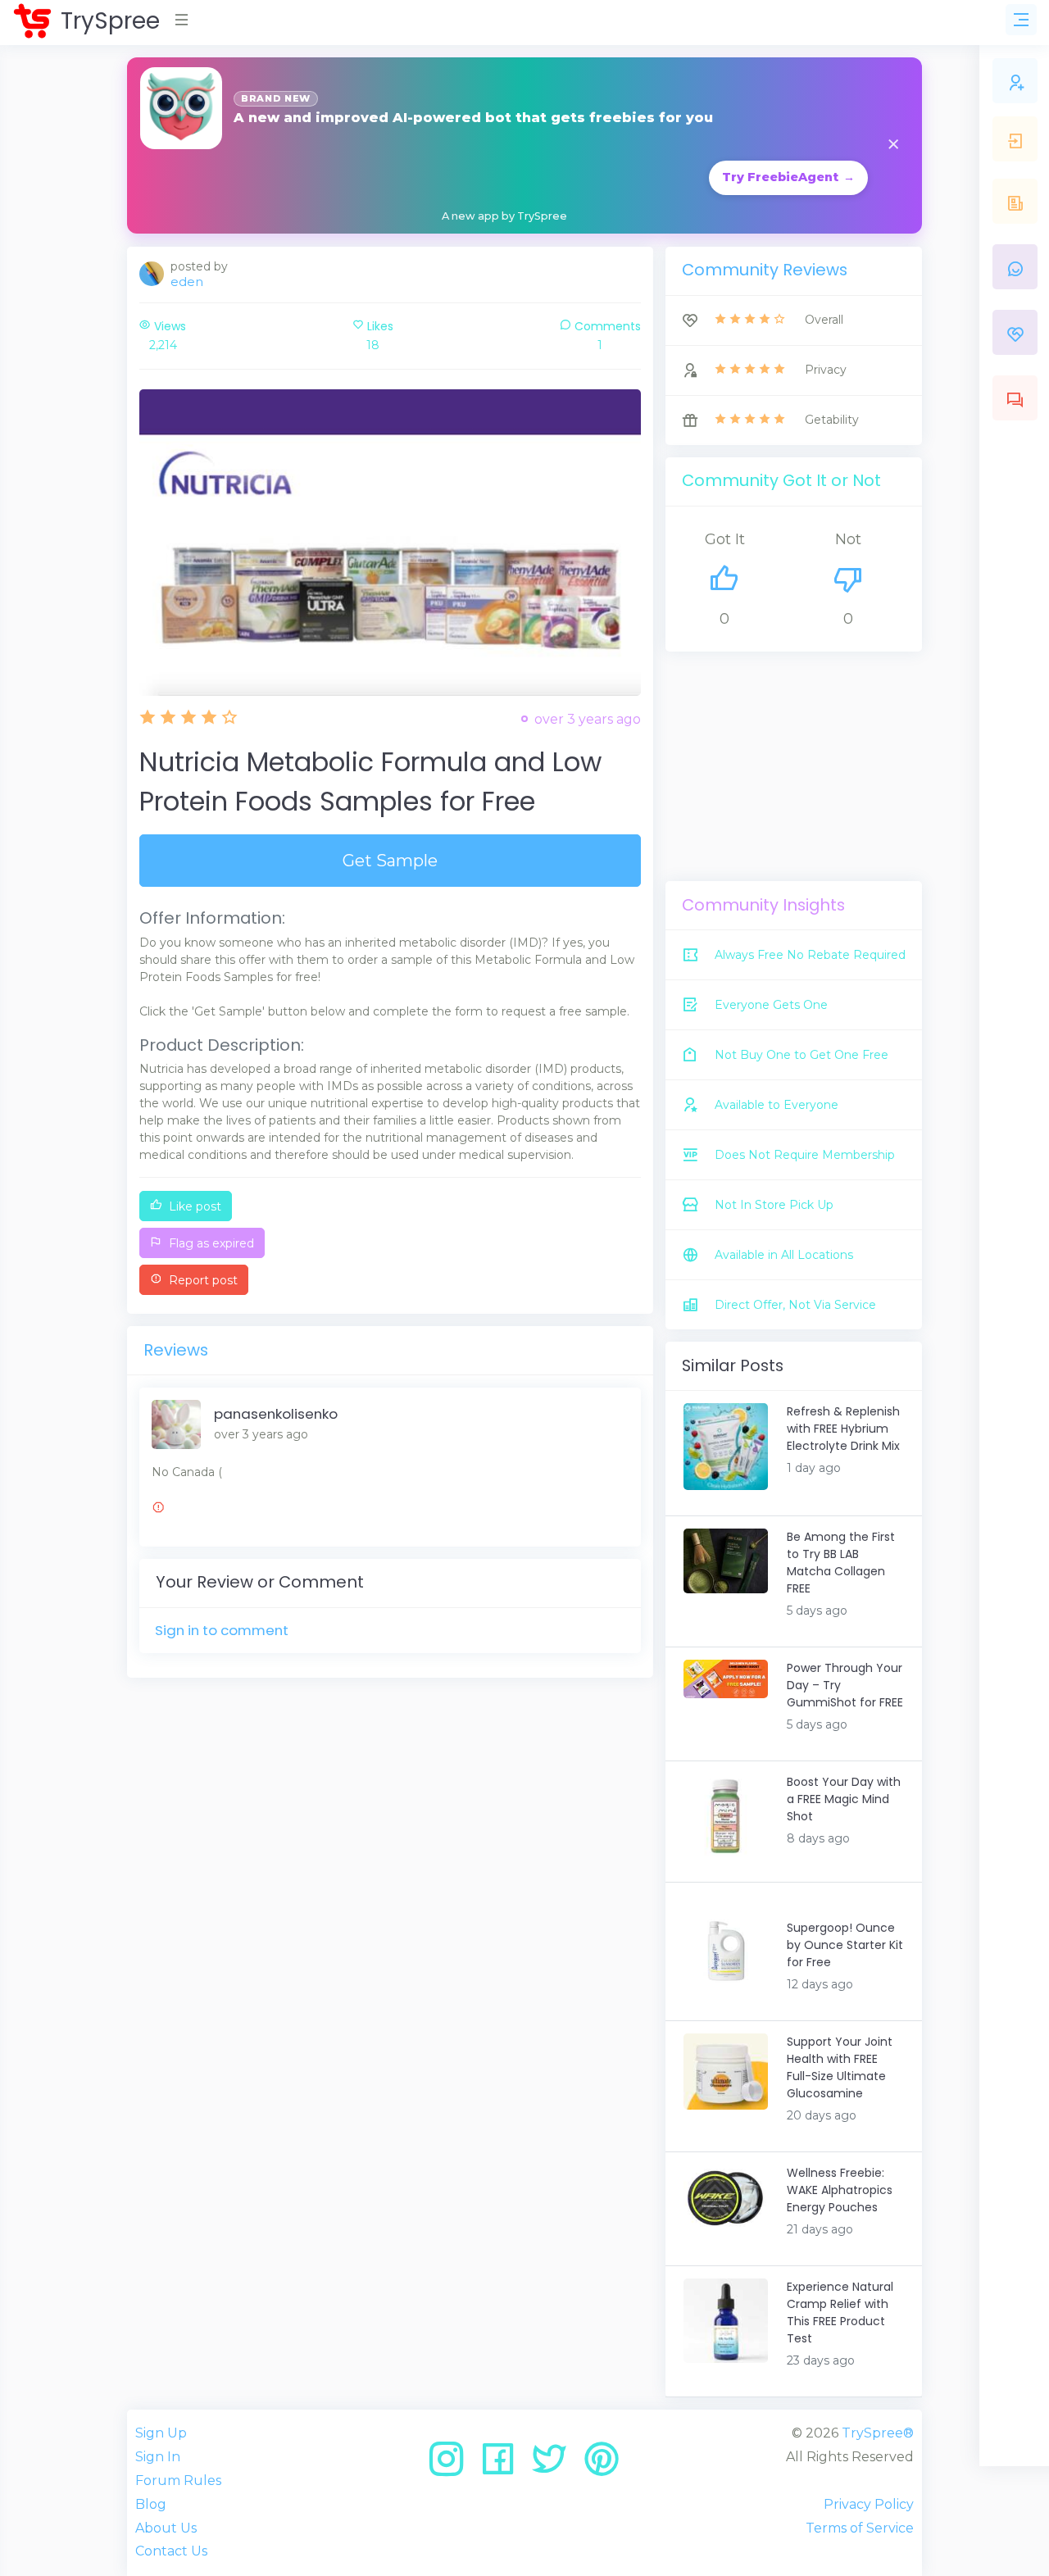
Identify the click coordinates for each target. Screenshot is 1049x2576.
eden (187, 282)
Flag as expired (210, 1243)
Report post (202, 1280)
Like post (193, 1206)
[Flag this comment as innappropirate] (158, 1510)
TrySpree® (878, 2433)
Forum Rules (178, 2481)
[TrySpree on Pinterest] (602, 2465)
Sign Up (161, 2433)
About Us (166, 2528)
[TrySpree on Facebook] (504, 2465)
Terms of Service (860, 2528)
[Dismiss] (893, 145)
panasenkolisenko (276, 1414)
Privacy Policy (869, 2504)
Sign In (158, 2457)
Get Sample (390, 861)
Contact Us (171, 2551)
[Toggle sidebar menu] (1021, 20)
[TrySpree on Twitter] (555, 2465)
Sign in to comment (222, 1630)
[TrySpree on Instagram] (452, 2465)
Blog (151, 2504)
